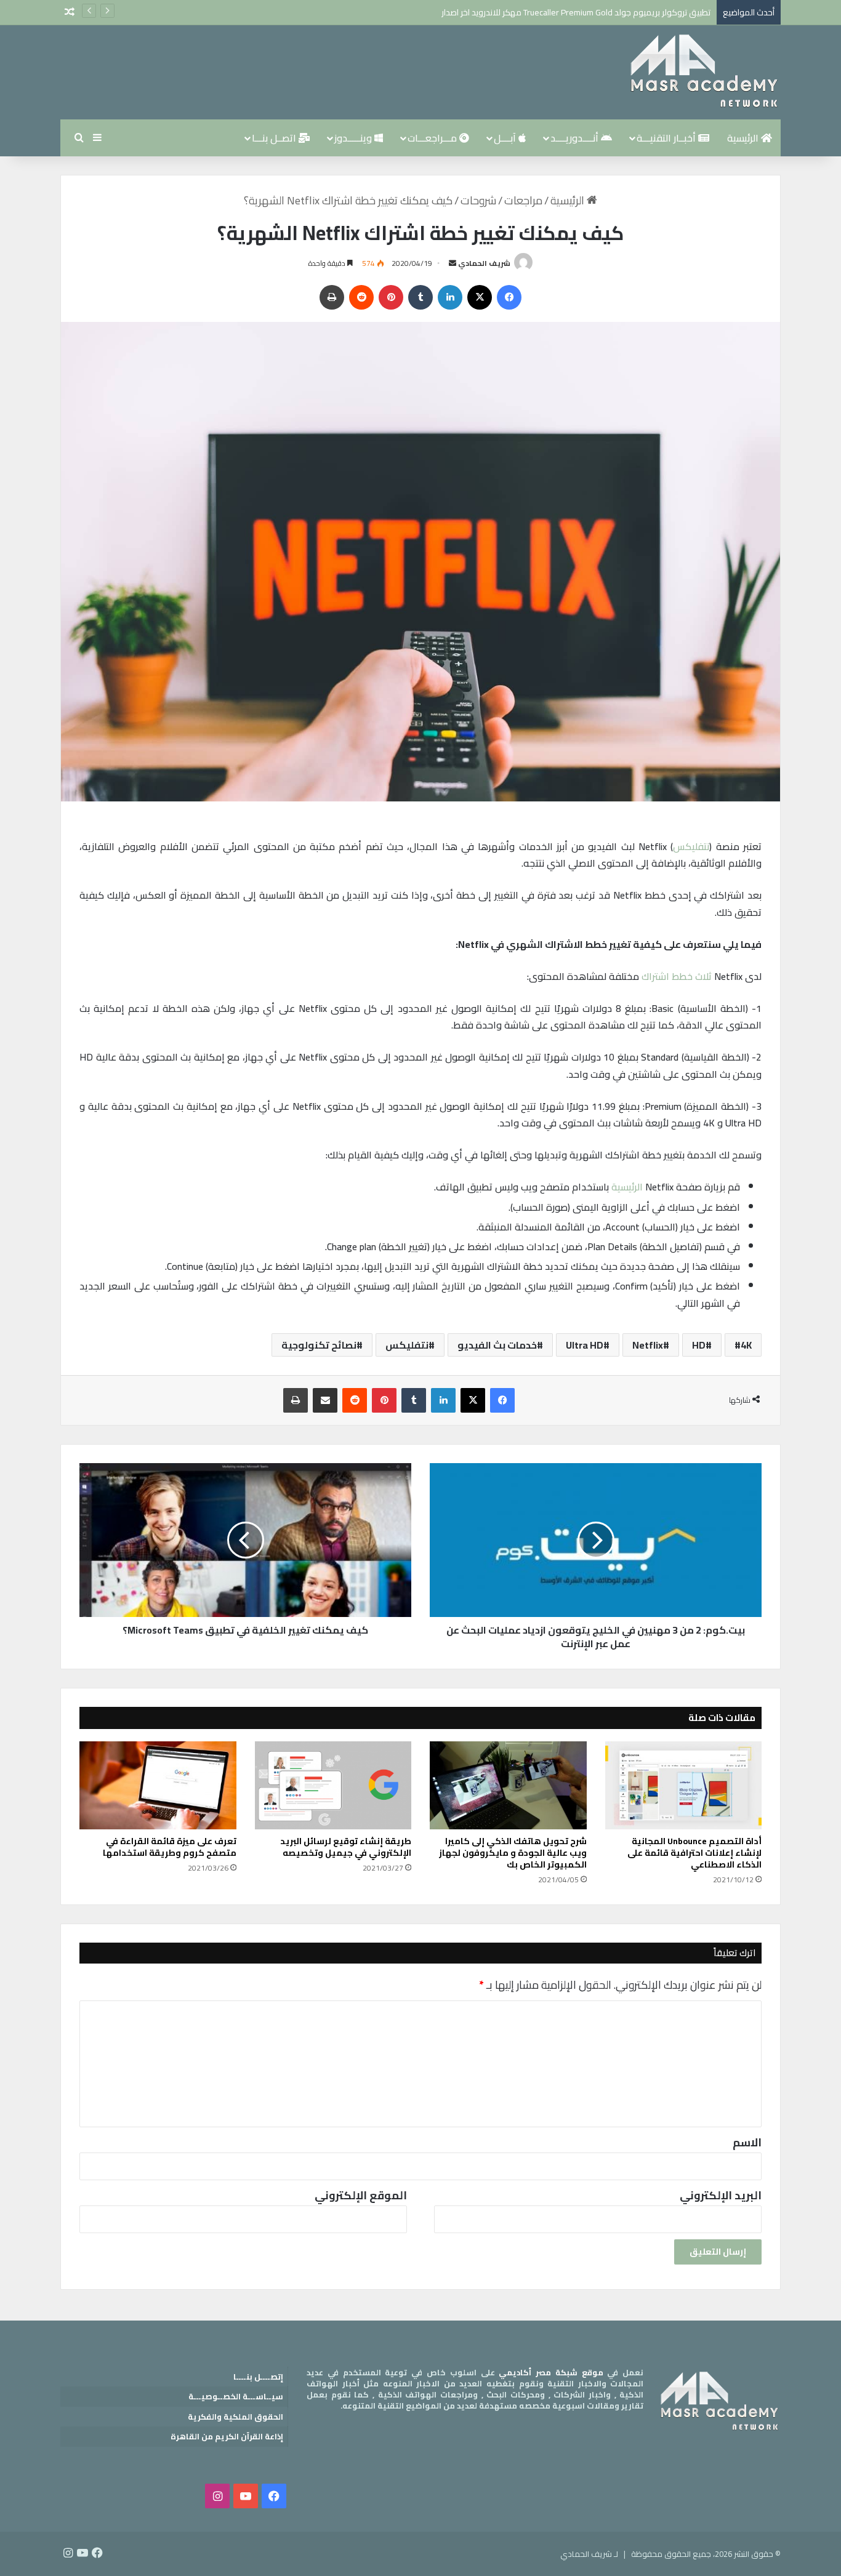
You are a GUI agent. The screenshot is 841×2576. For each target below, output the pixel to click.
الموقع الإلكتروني (361, 2195)
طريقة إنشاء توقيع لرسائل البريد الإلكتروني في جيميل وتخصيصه (346, 1847)
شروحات (478, 200)
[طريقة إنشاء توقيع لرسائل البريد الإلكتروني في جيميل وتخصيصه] (333, 1786)
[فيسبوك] (509, 297)
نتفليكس (691, 846)
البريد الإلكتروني (721, 2195)
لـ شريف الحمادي (589, 2554)
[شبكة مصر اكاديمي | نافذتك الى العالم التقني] (704, 72)
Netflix (648, 1345)
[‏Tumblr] (420, 297)
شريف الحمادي (484, 263)
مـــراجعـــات (433, 138)
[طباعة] (332, 297)
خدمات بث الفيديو (497, 1345)
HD (699, 1345)
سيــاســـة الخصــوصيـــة (236, 2396)
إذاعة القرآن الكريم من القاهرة (227, 2436)
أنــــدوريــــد (576, 138)
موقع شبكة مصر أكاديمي (551, 2372)
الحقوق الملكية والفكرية (235, 2417)
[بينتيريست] (391, 297)
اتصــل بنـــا (275, 138)
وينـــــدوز (354, 138)
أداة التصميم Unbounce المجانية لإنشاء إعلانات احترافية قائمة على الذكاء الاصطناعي (694, 1853)
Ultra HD (585, 1345)
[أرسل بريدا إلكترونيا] (453, 263)
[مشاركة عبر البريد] (325, 1400)
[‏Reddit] (361, 297)
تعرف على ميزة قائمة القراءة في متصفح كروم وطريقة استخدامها (170, 1847)
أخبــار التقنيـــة (667, 138)
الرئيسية (744, 138)
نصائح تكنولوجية (319, 1345)
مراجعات (523, 200)
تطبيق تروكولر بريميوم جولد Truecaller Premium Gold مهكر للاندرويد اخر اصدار (576, 12)
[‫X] (480, 297)
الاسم (747, 2142)
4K (746, 1345)
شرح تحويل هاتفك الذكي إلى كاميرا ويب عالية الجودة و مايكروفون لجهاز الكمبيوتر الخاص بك (513, 1853)
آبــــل (506, 138)
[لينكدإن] (450, 297)
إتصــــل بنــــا (258, 2377)
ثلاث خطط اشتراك (677, 976)
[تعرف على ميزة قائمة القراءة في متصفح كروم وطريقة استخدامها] (158, 1786)
